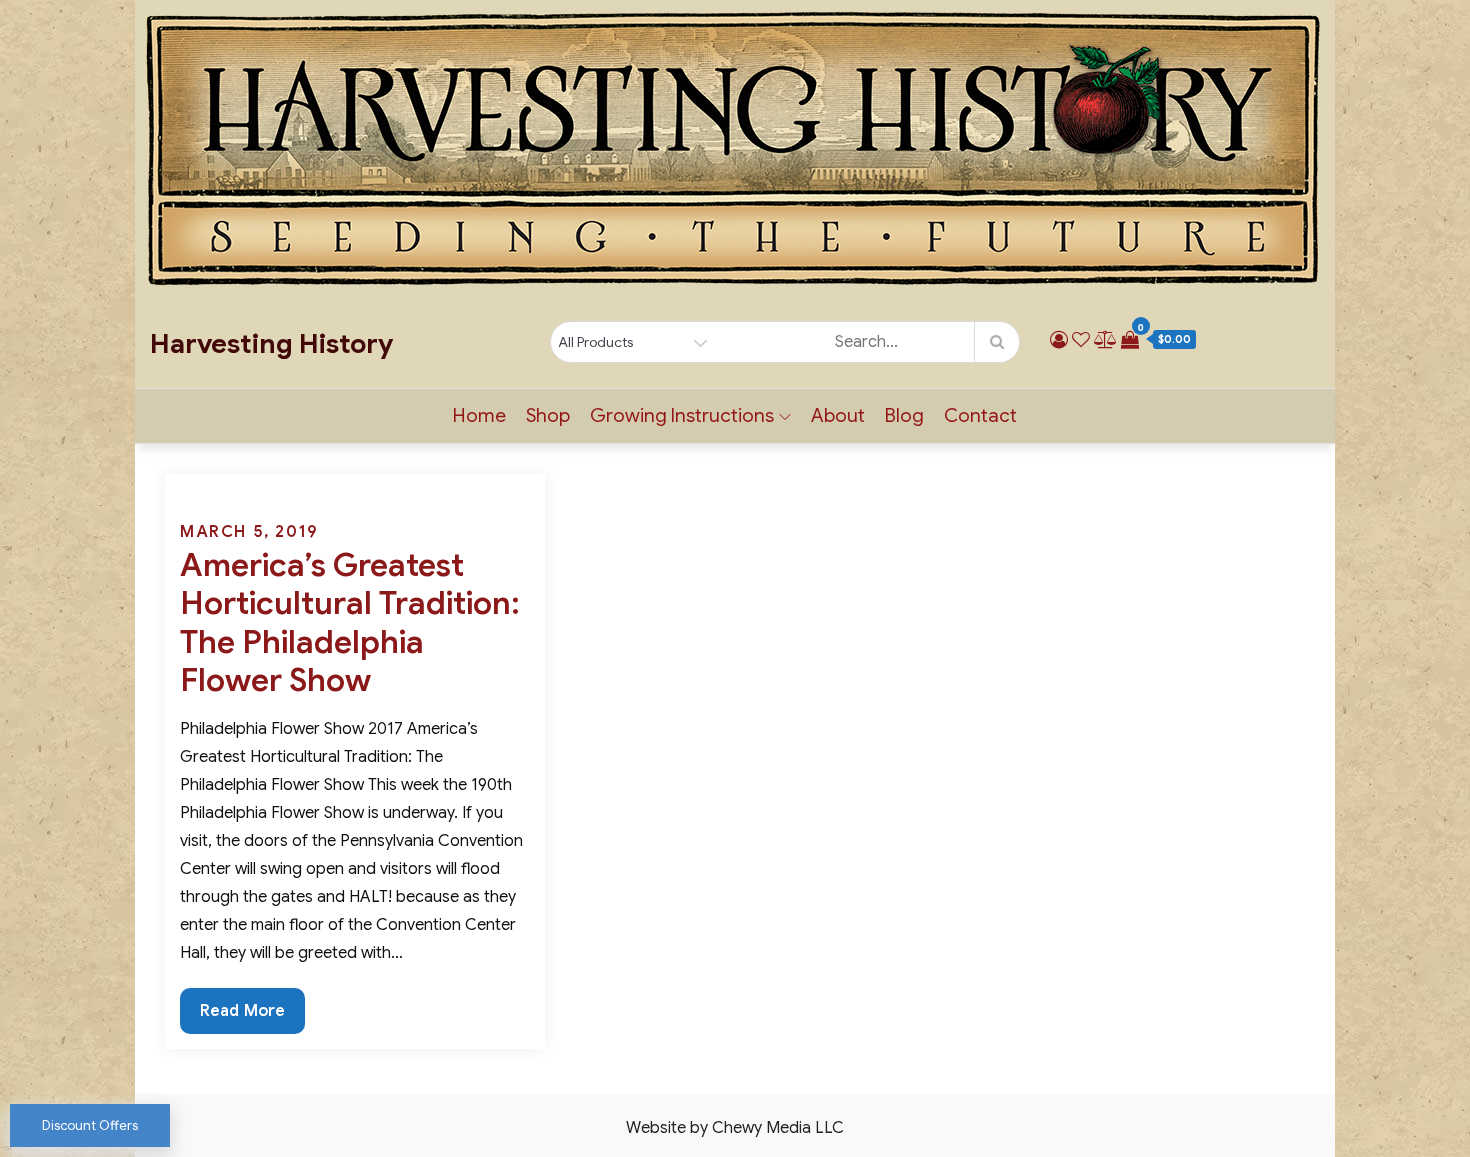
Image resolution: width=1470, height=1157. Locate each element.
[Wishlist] (1081, 340)
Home (479, 415)
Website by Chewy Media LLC (735, 1128)
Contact (980, 415)
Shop (548, 415)
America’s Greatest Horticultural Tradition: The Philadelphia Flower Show (350, 622)
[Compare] (1105, 340)
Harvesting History (271, 344)
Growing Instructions (682, 415)
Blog (904, 415)
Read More (248, 1017)
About (838, 415)
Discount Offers (90, 1125)
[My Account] (1059, 340)
